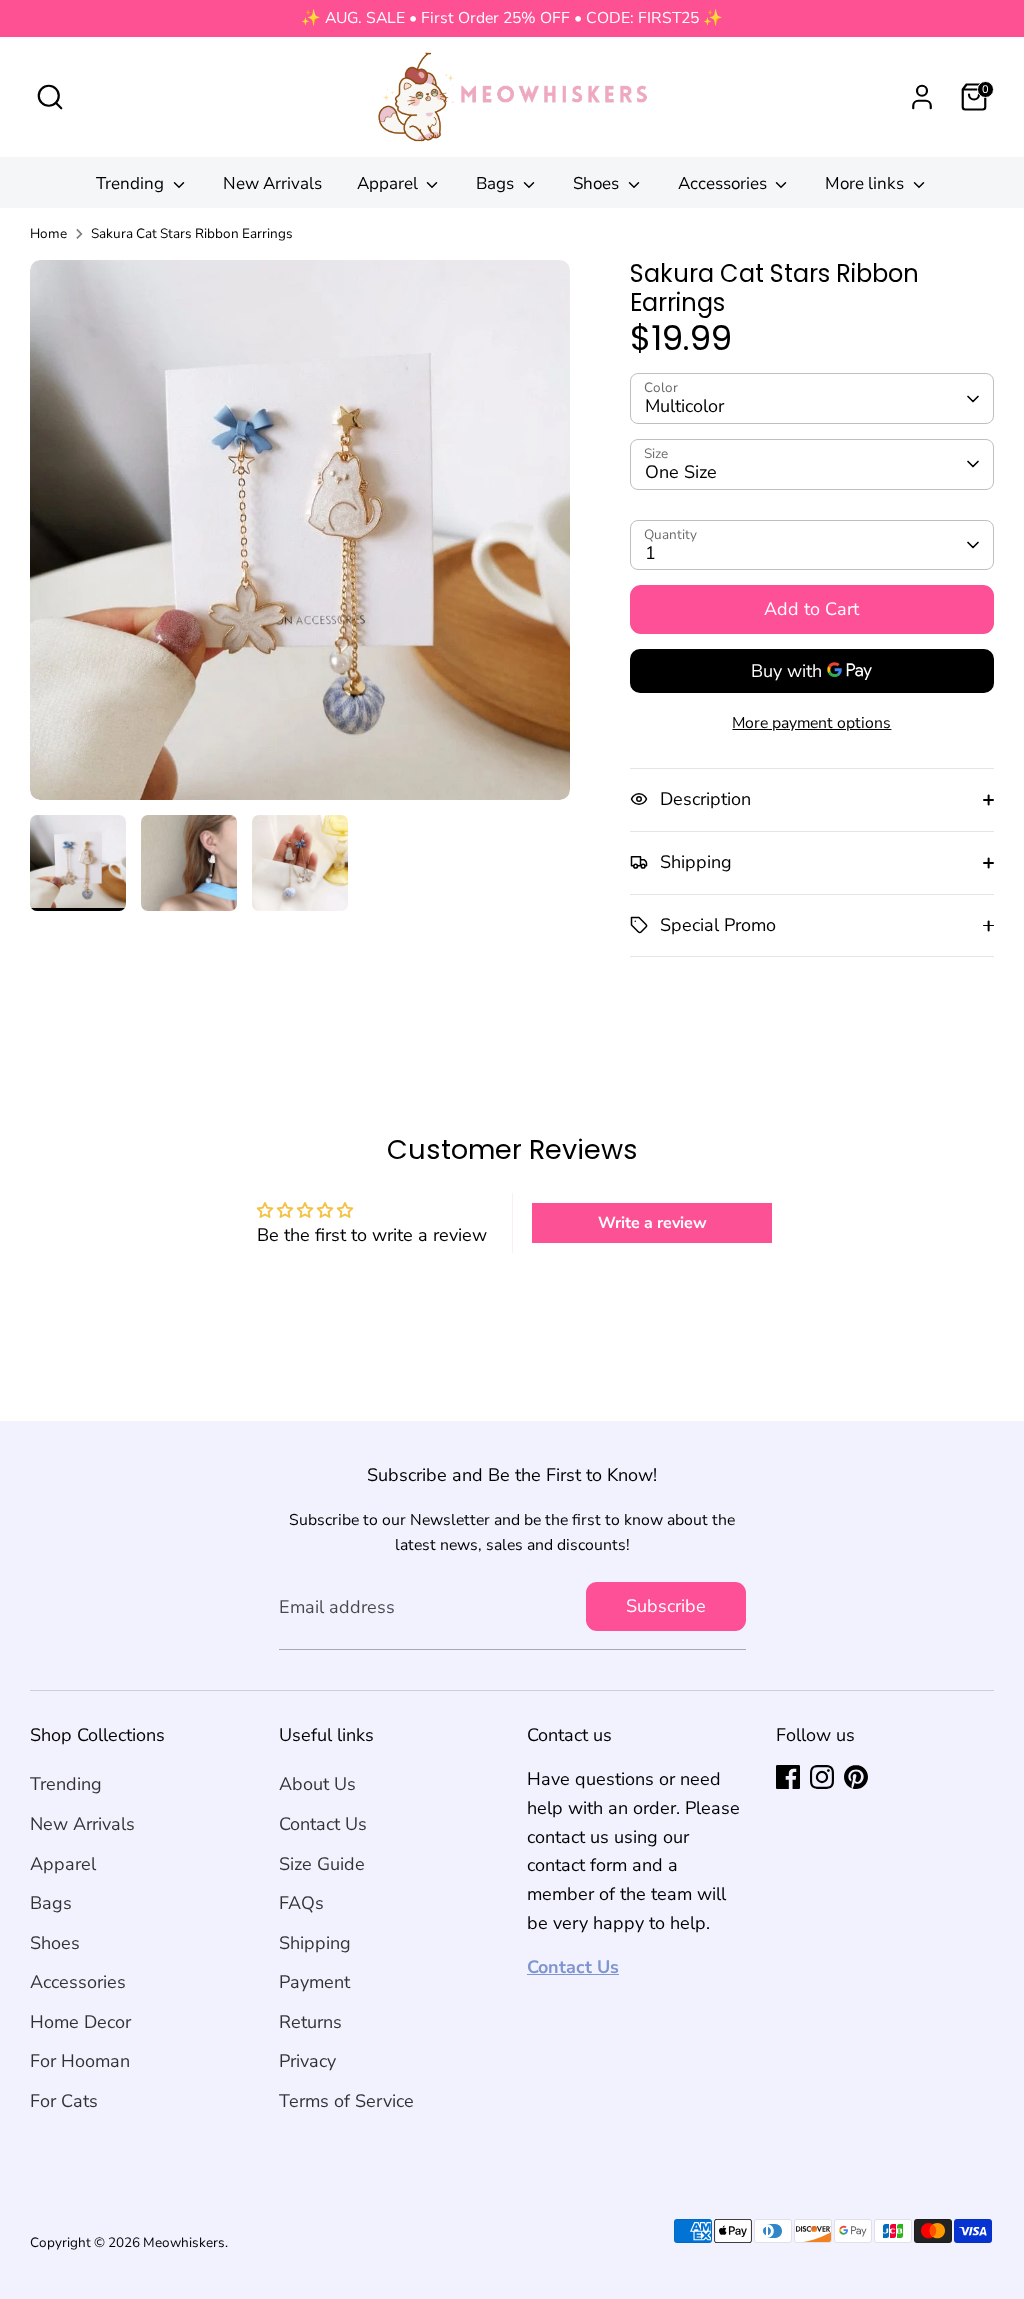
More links (866, 183)
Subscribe (666, 1606)
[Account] (922, 97)
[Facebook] (788, 1777)
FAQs (301, 1903)
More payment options (811, 723)
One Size (681, 472)
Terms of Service (346, 2101)
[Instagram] (822, 1777)
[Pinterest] (856, 1777)
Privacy (307, 2061)
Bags (497, 183)
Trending (132, 183)
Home (48, 233)
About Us (317, 1784)
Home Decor (80, 2022)
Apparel (389, 183)
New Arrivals (272, 183)
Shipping (315, 1943)
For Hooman (80, 2061)
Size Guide (322, 1864)
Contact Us (323, 1824)
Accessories (724, 183)
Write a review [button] (652, 1223)
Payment (314, 1982)
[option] (300, 537)
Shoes (598, 183)
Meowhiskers (184, 2242)
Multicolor (684, 406)
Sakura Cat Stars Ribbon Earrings (192, 233)
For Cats (64, 2101)
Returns (310, 2022)
